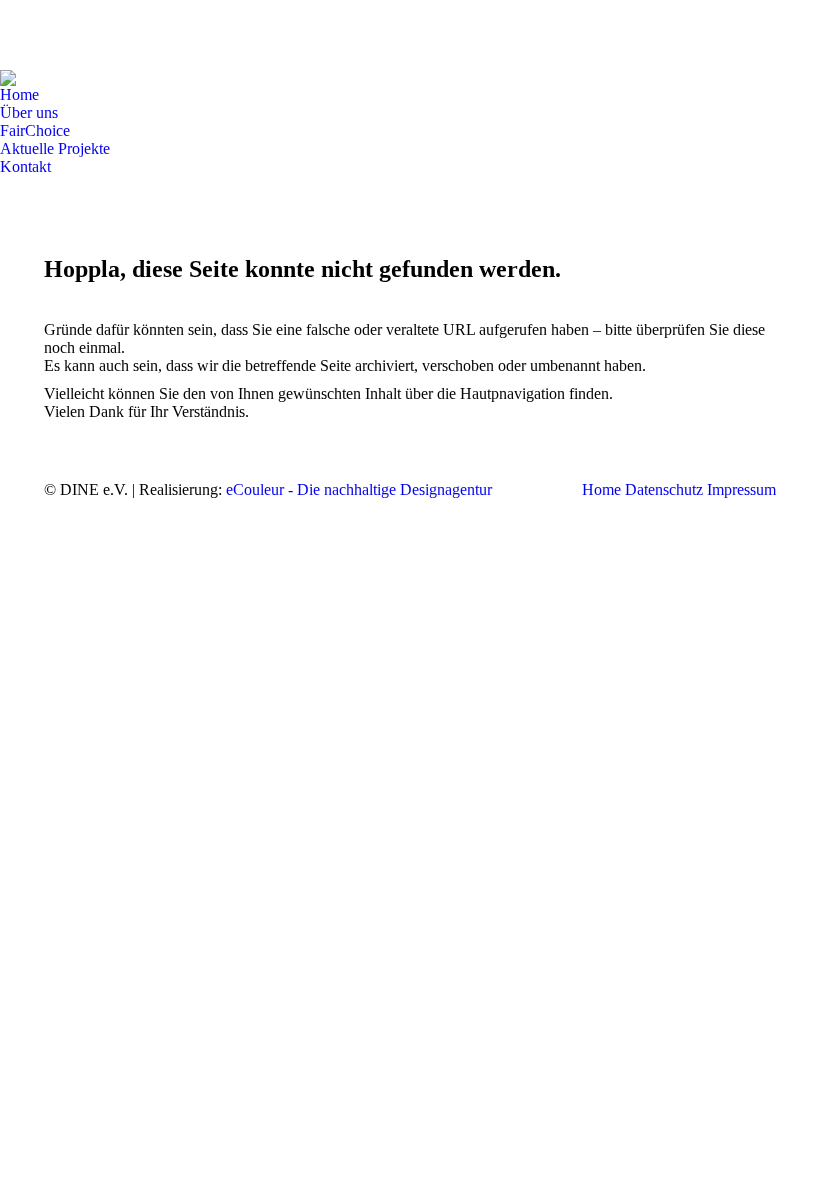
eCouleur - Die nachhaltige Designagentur (359, 489)
